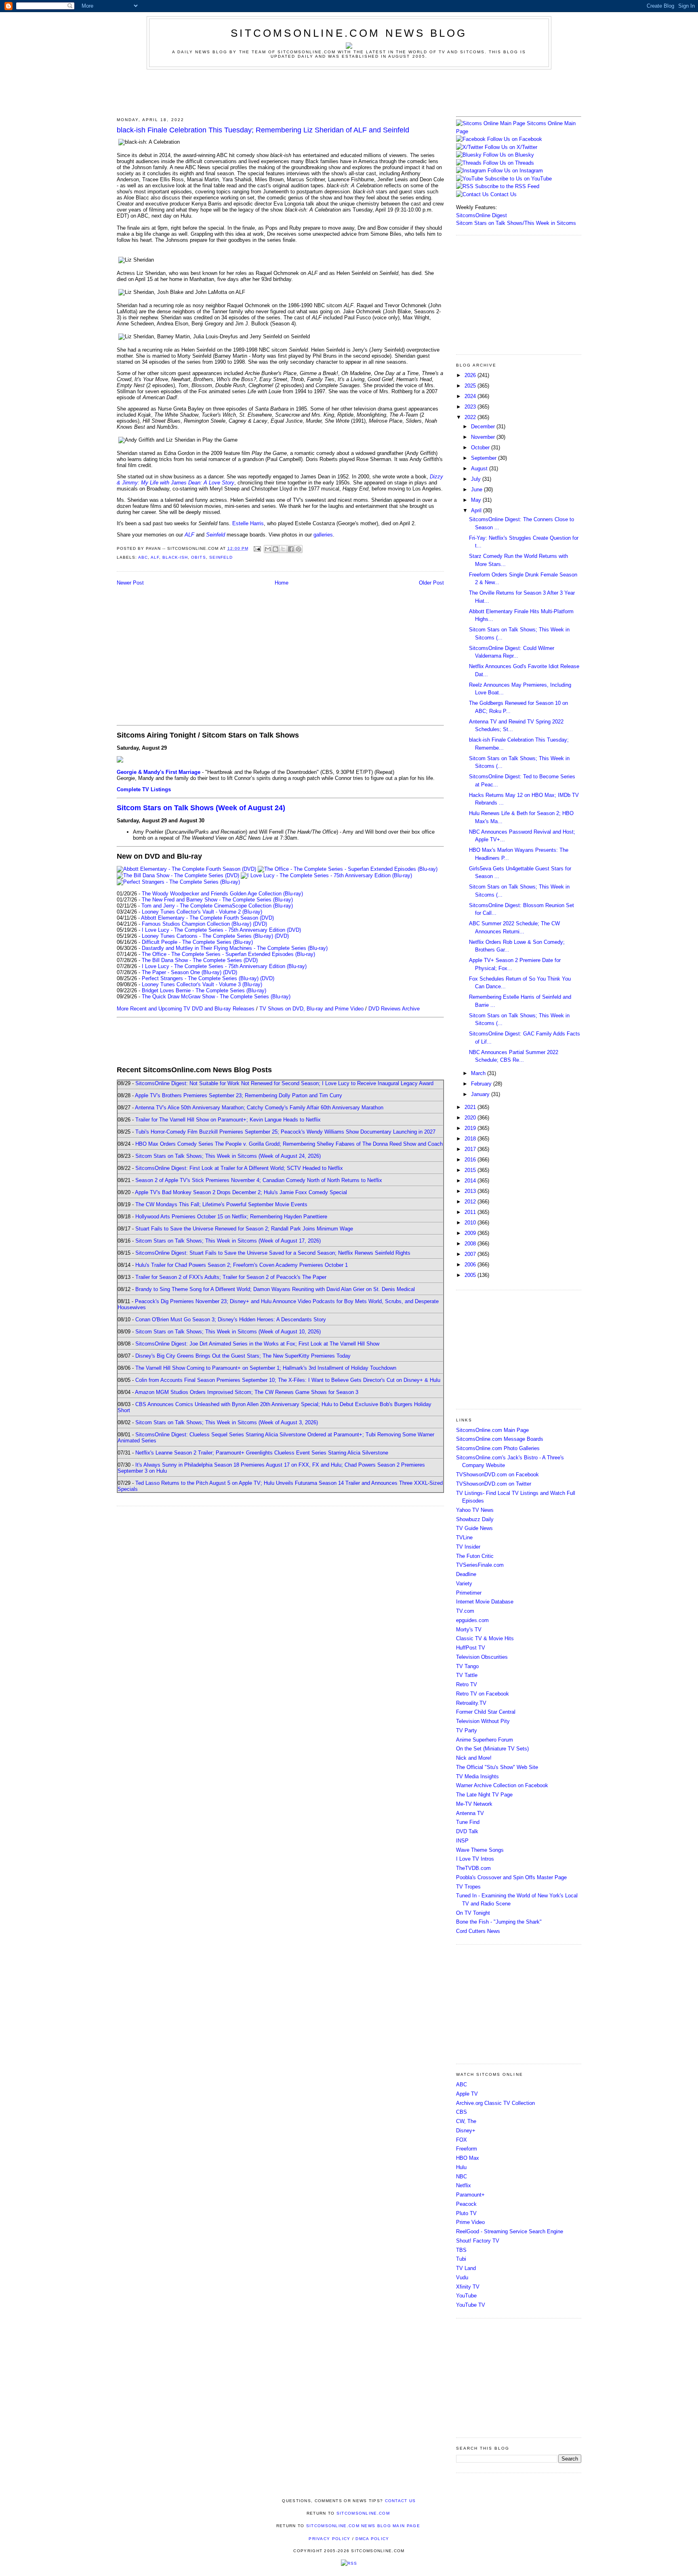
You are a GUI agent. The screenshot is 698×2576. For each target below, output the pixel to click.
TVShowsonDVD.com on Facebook (497, 1475)
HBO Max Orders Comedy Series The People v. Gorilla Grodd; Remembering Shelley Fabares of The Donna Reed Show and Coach (289, 1144)
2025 (471, 386)
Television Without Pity (483, 1721)
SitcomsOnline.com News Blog (349, 33)
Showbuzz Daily (475, 1519)
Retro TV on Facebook (483, 1694)
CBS (461, 2112)
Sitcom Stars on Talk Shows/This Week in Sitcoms (516, 223)
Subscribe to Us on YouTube (518, 179)
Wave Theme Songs (480, 1850)
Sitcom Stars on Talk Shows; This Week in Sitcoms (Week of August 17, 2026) (228, 1241)
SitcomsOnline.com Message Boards (500, 1439)
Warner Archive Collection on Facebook (502, 1785)
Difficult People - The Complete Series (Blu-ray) (197, 942)
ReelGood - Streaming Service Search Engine (510, 2231)
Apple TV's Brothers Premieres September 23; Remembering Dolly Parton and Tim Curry (239, 1095)
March (479, 1073)
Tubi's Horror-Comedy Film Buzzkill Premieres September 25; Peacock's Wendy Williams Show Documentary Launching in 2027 (285, 1132)
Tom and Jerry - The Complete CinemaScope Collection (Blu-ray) (217, 906)
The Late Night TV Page (484, 1795)
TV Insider (468, 1547)
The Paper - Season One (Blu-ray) (182, 972)
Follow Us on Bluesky (509, 155)
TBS (461, 2250)
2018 (471, 1139)
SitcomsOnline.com (363, 2513)
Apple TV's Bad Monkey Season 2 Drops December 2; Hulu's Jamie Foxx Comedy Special (241, 1192)
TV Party (467, 1730)
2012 (471, 1202)
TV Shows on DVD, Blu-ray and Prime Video (311, 1009)
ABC (143, 557)
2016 (471, 1160)
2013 (471, 1191)
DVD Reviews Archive (394, 1009)
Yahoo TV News (475, 1510)
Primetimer (469, 1593)
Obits (198, 557)
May (477, 500)
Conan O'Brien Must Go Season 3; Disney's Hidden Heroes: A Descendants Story (231, 1319)
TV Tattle (467, 1675)
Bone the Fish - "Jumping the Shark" (499, 1922)
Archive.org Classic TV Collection (495, 2103)
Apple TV (467, 2094)
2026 (471, 375)
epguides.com (472, 1620)
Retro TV (467, 1684)
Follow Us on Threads (509, 163)
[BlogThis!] (275, 549)
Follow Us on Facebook (515, 139)
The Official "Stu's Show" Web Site (497, 1767)
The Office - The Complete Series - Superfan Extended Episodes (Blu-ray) (228, 954)
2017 (471, 1149)
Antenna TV (470, 1813)
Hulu (461, 2167)
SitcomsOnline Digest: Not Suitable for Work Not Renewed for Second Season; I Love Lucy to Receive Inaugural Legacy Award (284, 1083)
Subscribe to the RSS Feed (507, 186)
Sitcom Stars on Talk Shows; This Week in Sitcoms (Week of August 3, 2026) (227, 1422)
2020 (471, 1118)
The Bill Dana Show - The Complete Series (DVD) (200, 960)
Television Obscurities (482, 1657)
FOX (461, 2140)
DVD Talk (467, 1831)
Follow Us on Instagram (515, 171)
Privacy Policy (329, 2539)
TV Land (466, 2268)
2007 (471, 1254)
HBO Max (468, 2158)
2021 (471, 1107)
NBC (461, 2177)
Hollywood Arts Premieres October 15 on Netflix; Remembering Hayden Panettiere (231, 1217)
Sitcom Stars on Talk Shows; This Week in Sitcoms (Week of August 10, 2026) (228, 1332)
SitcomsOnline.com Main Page (492, 1430)
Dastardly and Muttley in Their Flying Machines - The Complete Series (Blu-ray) (235, 948)
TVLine (464, 1537)
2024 (471, 396)
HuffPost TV (471, 1648)
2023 (471, 407)
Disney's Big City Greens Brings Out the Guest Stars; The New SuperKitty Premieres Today (243, 1356)
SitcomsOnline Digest (481, 215)
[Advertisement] (349, 92)
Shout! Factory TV (478, 2241)
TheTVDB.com (473, 1868)
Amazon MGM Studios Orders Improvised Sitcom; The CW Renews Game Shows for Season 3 (247, 1392)
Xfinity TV (468, 2287)
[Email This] (268, 549)
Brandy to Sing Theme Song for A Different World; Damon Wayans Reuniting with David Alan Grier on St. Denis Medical (275, 1289)
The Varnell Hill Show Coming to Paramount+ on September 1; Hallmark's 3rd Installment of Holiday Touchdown (266, 1368)
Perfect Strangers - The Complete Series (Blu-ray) (200, 978)
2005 (471, 1275)
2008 (471, 1244)
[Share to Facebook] (291, 549)
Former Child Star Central (486, 1712)
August (480, 468)
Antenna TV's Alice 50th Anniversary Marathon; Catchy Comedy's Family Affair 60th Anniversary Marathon (259, 1108)
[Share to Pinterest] (299, 549)
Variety (464, 1584)
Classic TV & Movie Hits (485, 1638)
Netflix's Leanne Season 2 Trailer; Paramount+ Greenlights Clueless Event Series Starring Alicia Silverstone (262, 1453)
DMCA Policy (372, 2539)
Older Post (431, 583)
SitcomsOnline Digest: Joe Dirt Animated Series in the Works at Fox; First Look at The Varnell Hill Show (257, 1344)
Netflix (464, 2185)
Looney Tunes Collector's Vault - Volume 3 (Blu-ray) (202, 984)
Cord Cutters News (478, 1931)
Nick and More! (474, 1758)
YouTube (466, 2296)
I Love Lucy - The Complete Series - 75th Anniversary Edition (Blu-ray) (224, 966)
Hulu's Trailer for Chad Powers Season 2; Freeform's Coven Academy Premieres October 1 (242, 1265)
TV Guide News (474, 1528)
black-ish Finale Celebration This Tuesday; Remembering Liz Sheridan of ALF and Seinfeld (263, 130)
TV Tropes (468, 1887)
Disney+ (466, 2131)
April (477, 510)
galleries (323, 535)
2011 (471, 1212)
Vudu (462, 2277)
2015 (471, 1170)
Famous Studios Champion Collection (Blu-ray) (197, 924)
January (481, 1094)
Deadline (466, 1574)
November (484, 437)
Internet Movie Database (485, 1602)
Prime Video (470, 2222)
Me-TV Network (474, 1804)
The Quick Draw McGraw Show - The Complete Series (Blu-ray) (216, 997)
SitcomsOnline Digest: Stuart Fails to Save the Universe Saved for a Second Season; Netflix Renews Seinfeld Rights (273, 1253)
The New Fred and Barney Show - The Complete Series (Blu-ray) (217, 900)
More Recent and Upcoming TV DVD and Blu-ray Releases (186, 1009)
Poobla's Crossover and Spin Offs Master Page (511, 1877)
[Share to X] (283, 549)
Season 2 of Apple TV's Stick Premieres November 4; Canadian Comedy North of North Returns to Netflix (259, 1180)
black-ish (175, 557)
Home (282, 583)
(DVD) (260, 924)
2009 (471, 1233)
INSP (462, 1841)
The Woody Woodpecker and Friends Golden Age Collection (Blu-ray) (222, 894)
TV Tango (467, 1666)
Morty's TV (469, 1630)
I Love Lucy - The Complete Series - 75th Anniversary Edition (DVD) (221, 930)
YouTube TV (471, 2305)
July (477, 479)
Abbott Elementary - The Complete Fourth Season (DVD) (207, 918)
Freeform (467, 2149)
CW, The (466, 2121)
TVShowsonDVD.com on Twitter (494, 1484)
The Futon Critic (475, 1556)
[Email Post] (257, 548)
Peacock (466, 2204)
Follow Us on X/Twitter (511, 147)
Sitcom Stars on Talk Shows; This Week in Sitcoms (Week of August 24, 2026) (228, 1156)
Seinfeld (221, 557)
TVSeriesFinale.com (480, 1565)
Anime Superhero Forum (485, 1740)
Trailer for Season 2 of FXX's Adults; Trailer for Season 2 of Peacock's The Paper (231, 1277)
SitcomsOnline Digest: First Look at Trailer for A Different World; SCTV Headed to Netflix (239, 1168)
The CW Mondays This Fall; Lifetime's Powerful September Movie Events (221, 1204)
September (485, 458)
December (484, 427)
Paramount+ (470, 2195)
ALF (155, 557)
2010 (471, 1223)
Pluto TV (466, 2213)
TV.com (465, 1611)
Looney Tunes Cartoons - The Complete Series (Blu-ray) (207, 936)
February (482, 1084)
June (477, 489)
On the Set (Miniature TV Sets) (492, 1749)
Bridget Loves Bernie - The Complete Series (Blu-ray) (204, 990)
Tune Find (468, 1822)
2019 (471, 1128)
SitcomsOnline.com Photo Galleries (498, 1448)
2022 (471, 417)
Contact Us (503, 194)
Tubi (461, 2259)
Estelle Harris (248, 523)
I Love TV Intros (475, 1859)
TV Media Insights (477, 1776)
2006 (471, 1265)
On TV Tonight (473, 1913)
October (481, 447)
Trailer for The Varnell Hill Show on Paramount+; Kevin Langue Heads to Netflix (228, 1120)
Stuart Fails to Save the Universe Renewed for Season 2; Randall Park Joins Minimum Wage (244, 1229)
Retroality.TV (471, 1703)
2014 (471, 1181)
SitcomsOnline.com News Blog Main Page (363, 2526)
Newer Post (130, 583)
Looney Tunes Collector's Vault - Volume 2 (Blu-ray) (202, 912)
